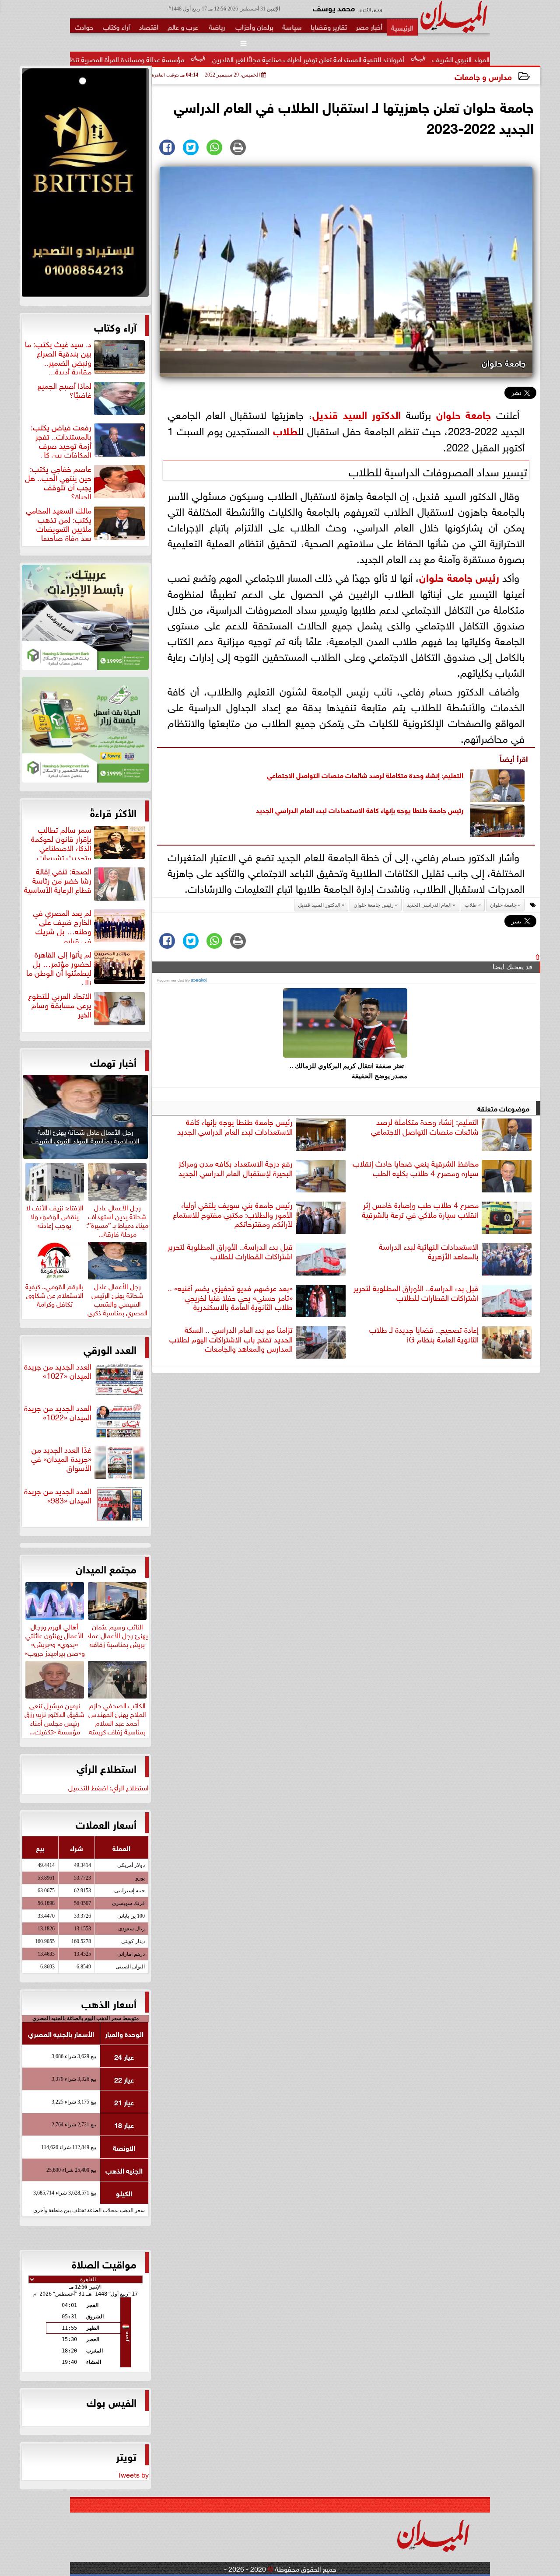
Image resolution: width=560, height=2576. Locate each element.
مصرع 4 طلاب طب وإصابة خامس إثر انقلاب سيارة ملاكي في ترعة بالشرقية (420, 1210)
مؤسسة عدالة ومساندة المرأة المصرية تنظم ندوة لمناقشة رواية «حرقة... (176, 59)
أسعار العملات (106, 1824)
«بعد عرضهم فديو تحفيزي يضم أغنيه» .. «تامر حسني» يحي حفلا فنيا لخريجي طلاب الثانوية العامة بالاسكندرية (230, 1297)
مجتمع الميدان (106, 1568)
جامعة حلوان (464, 414)
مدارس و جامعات (483, 76)
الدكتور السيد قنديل (357, 414)
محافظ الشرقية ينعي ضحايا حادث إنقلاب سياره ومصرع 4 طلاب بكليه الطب (416, 1168)
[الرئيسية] (402, 27)
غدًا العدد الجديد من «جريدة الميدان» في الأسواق (61, 1459)
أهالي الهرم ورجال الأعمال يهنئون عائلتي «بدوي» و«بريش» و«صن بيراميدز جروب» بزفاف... (55, 1643)
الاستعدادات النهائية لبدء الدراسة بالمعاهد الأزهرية (429, 1251)
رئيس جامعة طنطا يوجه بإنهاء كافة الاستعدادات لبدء (389, 809)
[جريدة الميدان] (85, 185)
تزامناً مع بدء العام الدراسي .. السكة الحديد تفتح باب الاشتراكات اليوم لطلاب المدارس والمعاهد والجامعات (231, 1339)
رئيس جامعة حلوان (459, 576)
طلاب (285, 430)
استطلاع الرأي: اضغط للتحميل (108, 1787)
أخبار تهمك (113, 1062)
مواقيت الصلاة (104, 2263)
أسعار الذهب (109, 2003)
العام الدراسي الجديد (285, 809)
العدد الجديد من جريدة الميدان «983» (58, 1496)
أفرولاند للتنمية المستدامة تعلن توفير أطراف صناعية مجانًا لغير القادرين (398, 59)
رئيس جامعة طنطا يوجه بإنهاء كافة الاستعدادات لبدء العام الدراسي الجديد (235, 1127)
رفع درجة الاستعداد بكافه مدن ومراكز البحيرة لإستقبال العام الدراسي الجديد (236, 1168)
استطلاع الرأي (107, 1768)
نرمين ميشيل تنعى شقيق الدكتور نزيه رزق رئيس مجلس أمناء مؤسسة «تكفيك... (54, 1717)
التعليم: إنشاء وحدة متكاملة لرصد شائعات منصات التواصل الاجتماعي (365, 774)
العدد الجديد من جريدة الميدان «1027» (58, 1371)
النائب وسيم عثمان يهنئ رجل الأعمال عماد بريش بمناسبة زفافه (117, 1634)
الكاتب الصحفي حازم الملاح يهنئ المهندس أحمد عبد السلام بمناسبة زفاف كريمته (117, 1717)
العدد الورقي (110, 1349)
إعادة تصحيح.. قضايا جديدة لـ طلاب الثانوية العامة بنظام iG (424, 1334)
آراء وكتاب (115, 326)
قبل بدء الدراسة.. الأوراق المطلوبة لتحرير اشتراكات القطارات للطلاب (230, 1251)
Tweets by (133, 2474)
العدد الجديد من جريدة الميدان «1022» (58, 1413)
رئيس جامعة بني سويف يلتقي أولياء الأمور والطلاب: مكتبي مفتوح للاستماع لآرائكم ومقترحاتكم (233, 1214)
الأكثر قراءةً (113, 812)
